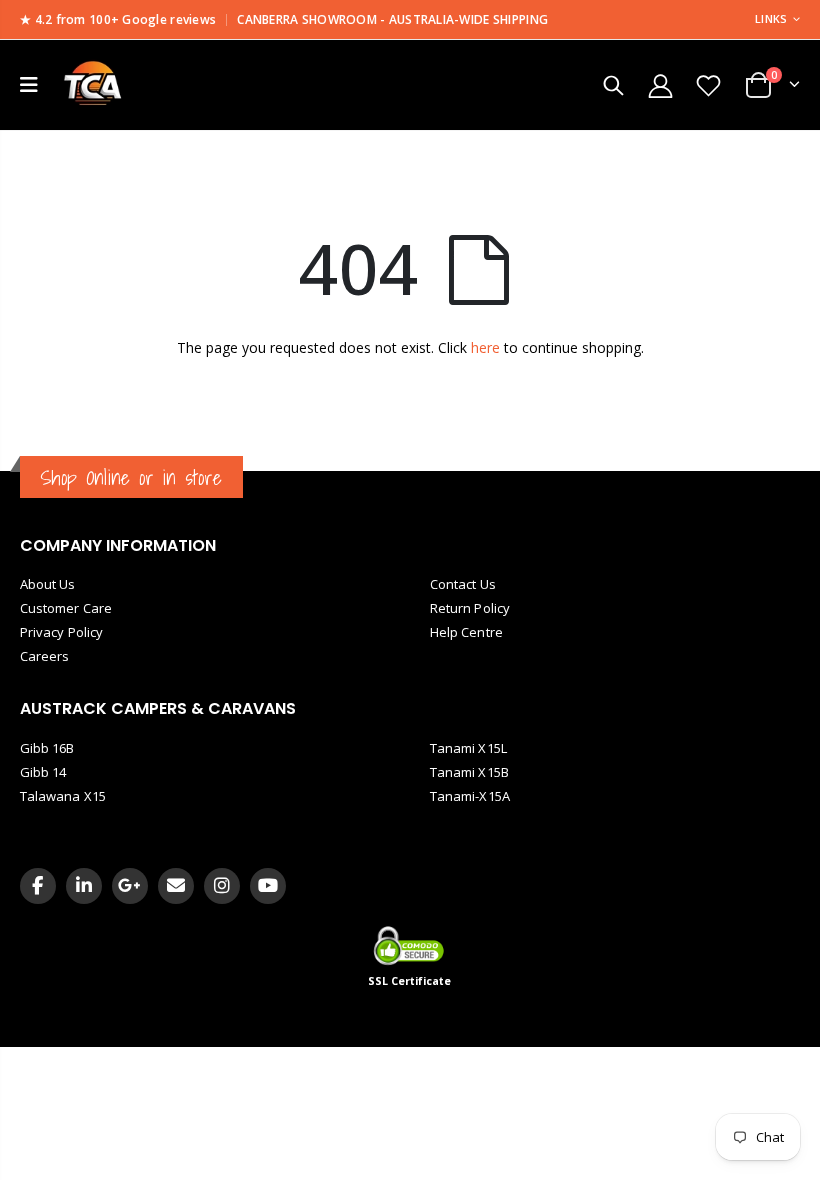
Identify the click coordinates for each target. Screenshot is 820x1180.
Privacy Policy (61, 632)
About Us (48, 584)
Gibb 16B (47, 748)
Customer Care (66, 608)
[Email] (176, 886)
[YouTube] (268, 886)
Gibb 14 (43, 772)
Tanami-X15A (470, 796)
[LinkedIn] (84, 886)
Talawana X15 (63, 796)
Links (771, 18)
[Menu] (29, 84)
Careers (44, 656)
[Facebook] (38, 886)
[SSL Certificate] (410, 945)
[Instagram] (222, 886)
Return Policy (470, 608)
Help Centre (466, 632)
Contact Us (463, 584)
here (485, 347)
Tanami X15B (469, 772)
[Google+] (130, 886)
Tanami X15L (468, 748)
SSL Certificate (410, 981)
